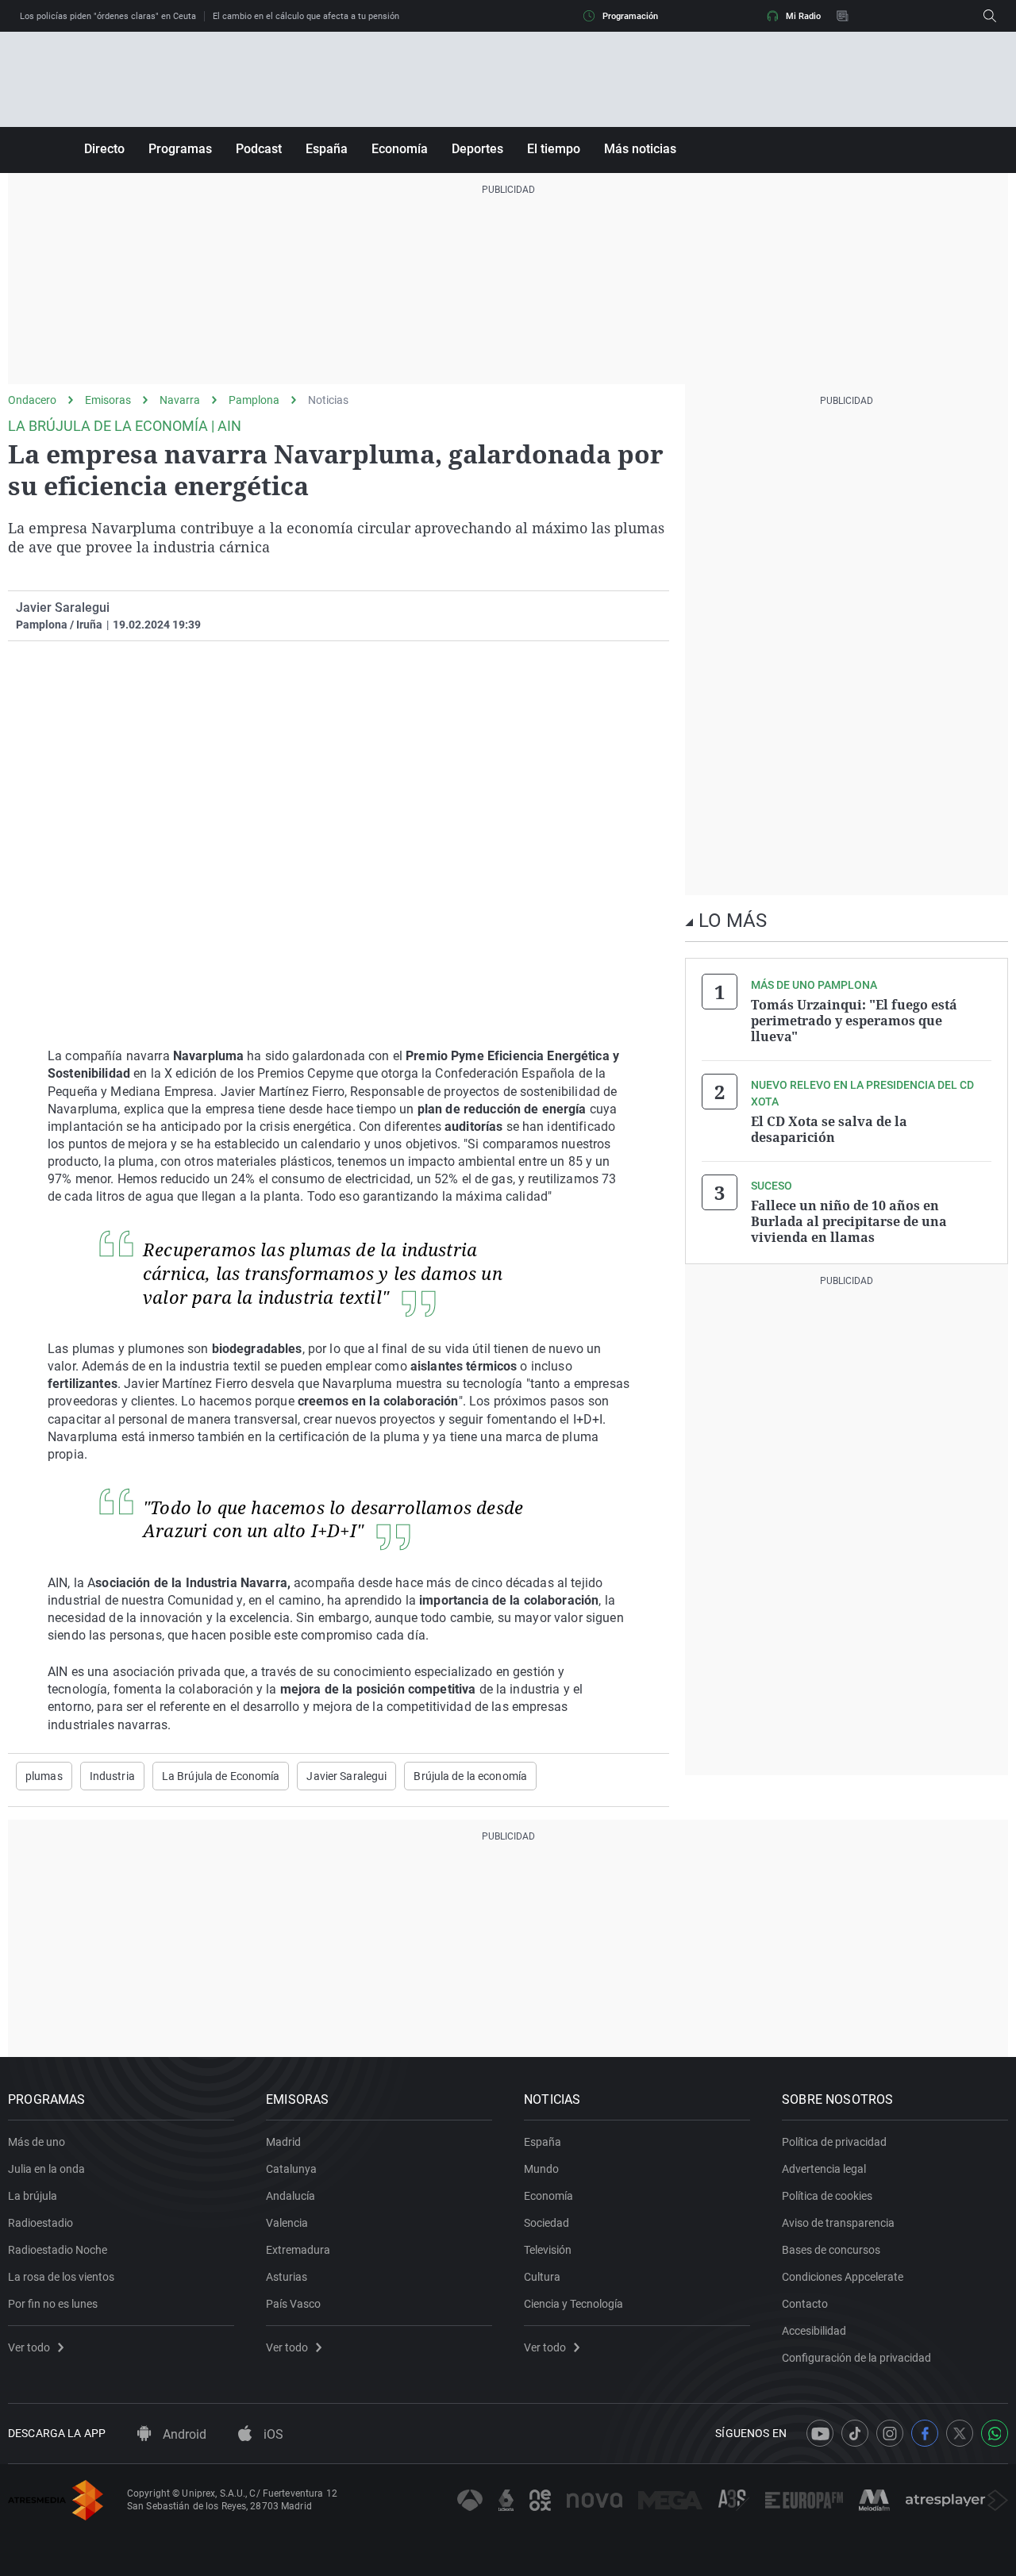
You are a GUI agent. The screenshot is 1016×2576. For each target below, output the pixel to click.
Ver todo (29, 2347)
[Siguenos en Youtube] (820, 2433)
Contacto (805, 2304)
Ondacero (32, 400)
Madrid (283, 2142)
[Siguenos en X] (960, 2433)
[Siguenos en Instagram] (890, 2433)
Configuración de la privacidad (856, 2358)
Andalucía (291, 2196)
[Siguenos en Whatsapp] (995, 2433)
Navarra (180, 400)
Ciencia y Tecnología (573, 2304)
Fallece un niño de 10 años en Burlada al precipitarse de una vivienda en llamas (849, 1221)
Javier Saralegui (63, 607)
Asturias (287, 2277)
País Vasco (293, 2304)
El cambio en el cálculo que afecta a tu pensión (306, 16)
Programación (630, 16)
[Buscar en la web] (990, 16)
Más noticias (640, 149)
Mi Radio (803, 16)
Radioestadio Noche (58, 2250)
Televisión (548, 2250)
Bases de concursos (831, 2250)
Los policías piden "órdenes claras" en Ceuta (108, 16)
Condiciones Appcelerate (843, 2277)
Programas (180, 149)
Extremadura (298, 2250)
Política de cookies (827, 2196)
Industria (112, 1776)
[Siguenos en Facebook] (925, 2433)
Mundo (541, 2169)
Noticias (328, 400)
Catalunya (291, 2169)
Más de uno (37, 2142)
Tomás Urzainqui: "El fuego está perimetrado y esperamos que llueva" (854, 1021)
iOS (272, 2434)
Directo (104, 149)
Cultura (542, 2277)
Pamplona (254, 400)
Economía (400, 149)
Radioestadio (40, 2223)
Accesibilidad (814, 2331)
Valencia (287, 2223)
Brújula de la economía (470, 1776)
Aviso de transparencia (838, 2223)
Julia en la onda (46, 2169)
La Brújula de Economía (221, 1776)
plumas (44, 1776)
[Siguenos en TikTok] (855, 2433)
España (327, 149)
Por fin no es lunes (53, 2304)
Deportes (477, 149)
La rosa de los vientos (61, 2277)
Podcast (259, 149)
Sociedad (546, 2223)
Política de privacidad (834, 2142)
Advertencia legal (824, 2169)
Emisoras (108, 400)
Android (183, 2434)
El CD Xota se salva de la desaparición (829, 1129)
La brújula (33, 2196)
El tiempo (554, 149)
